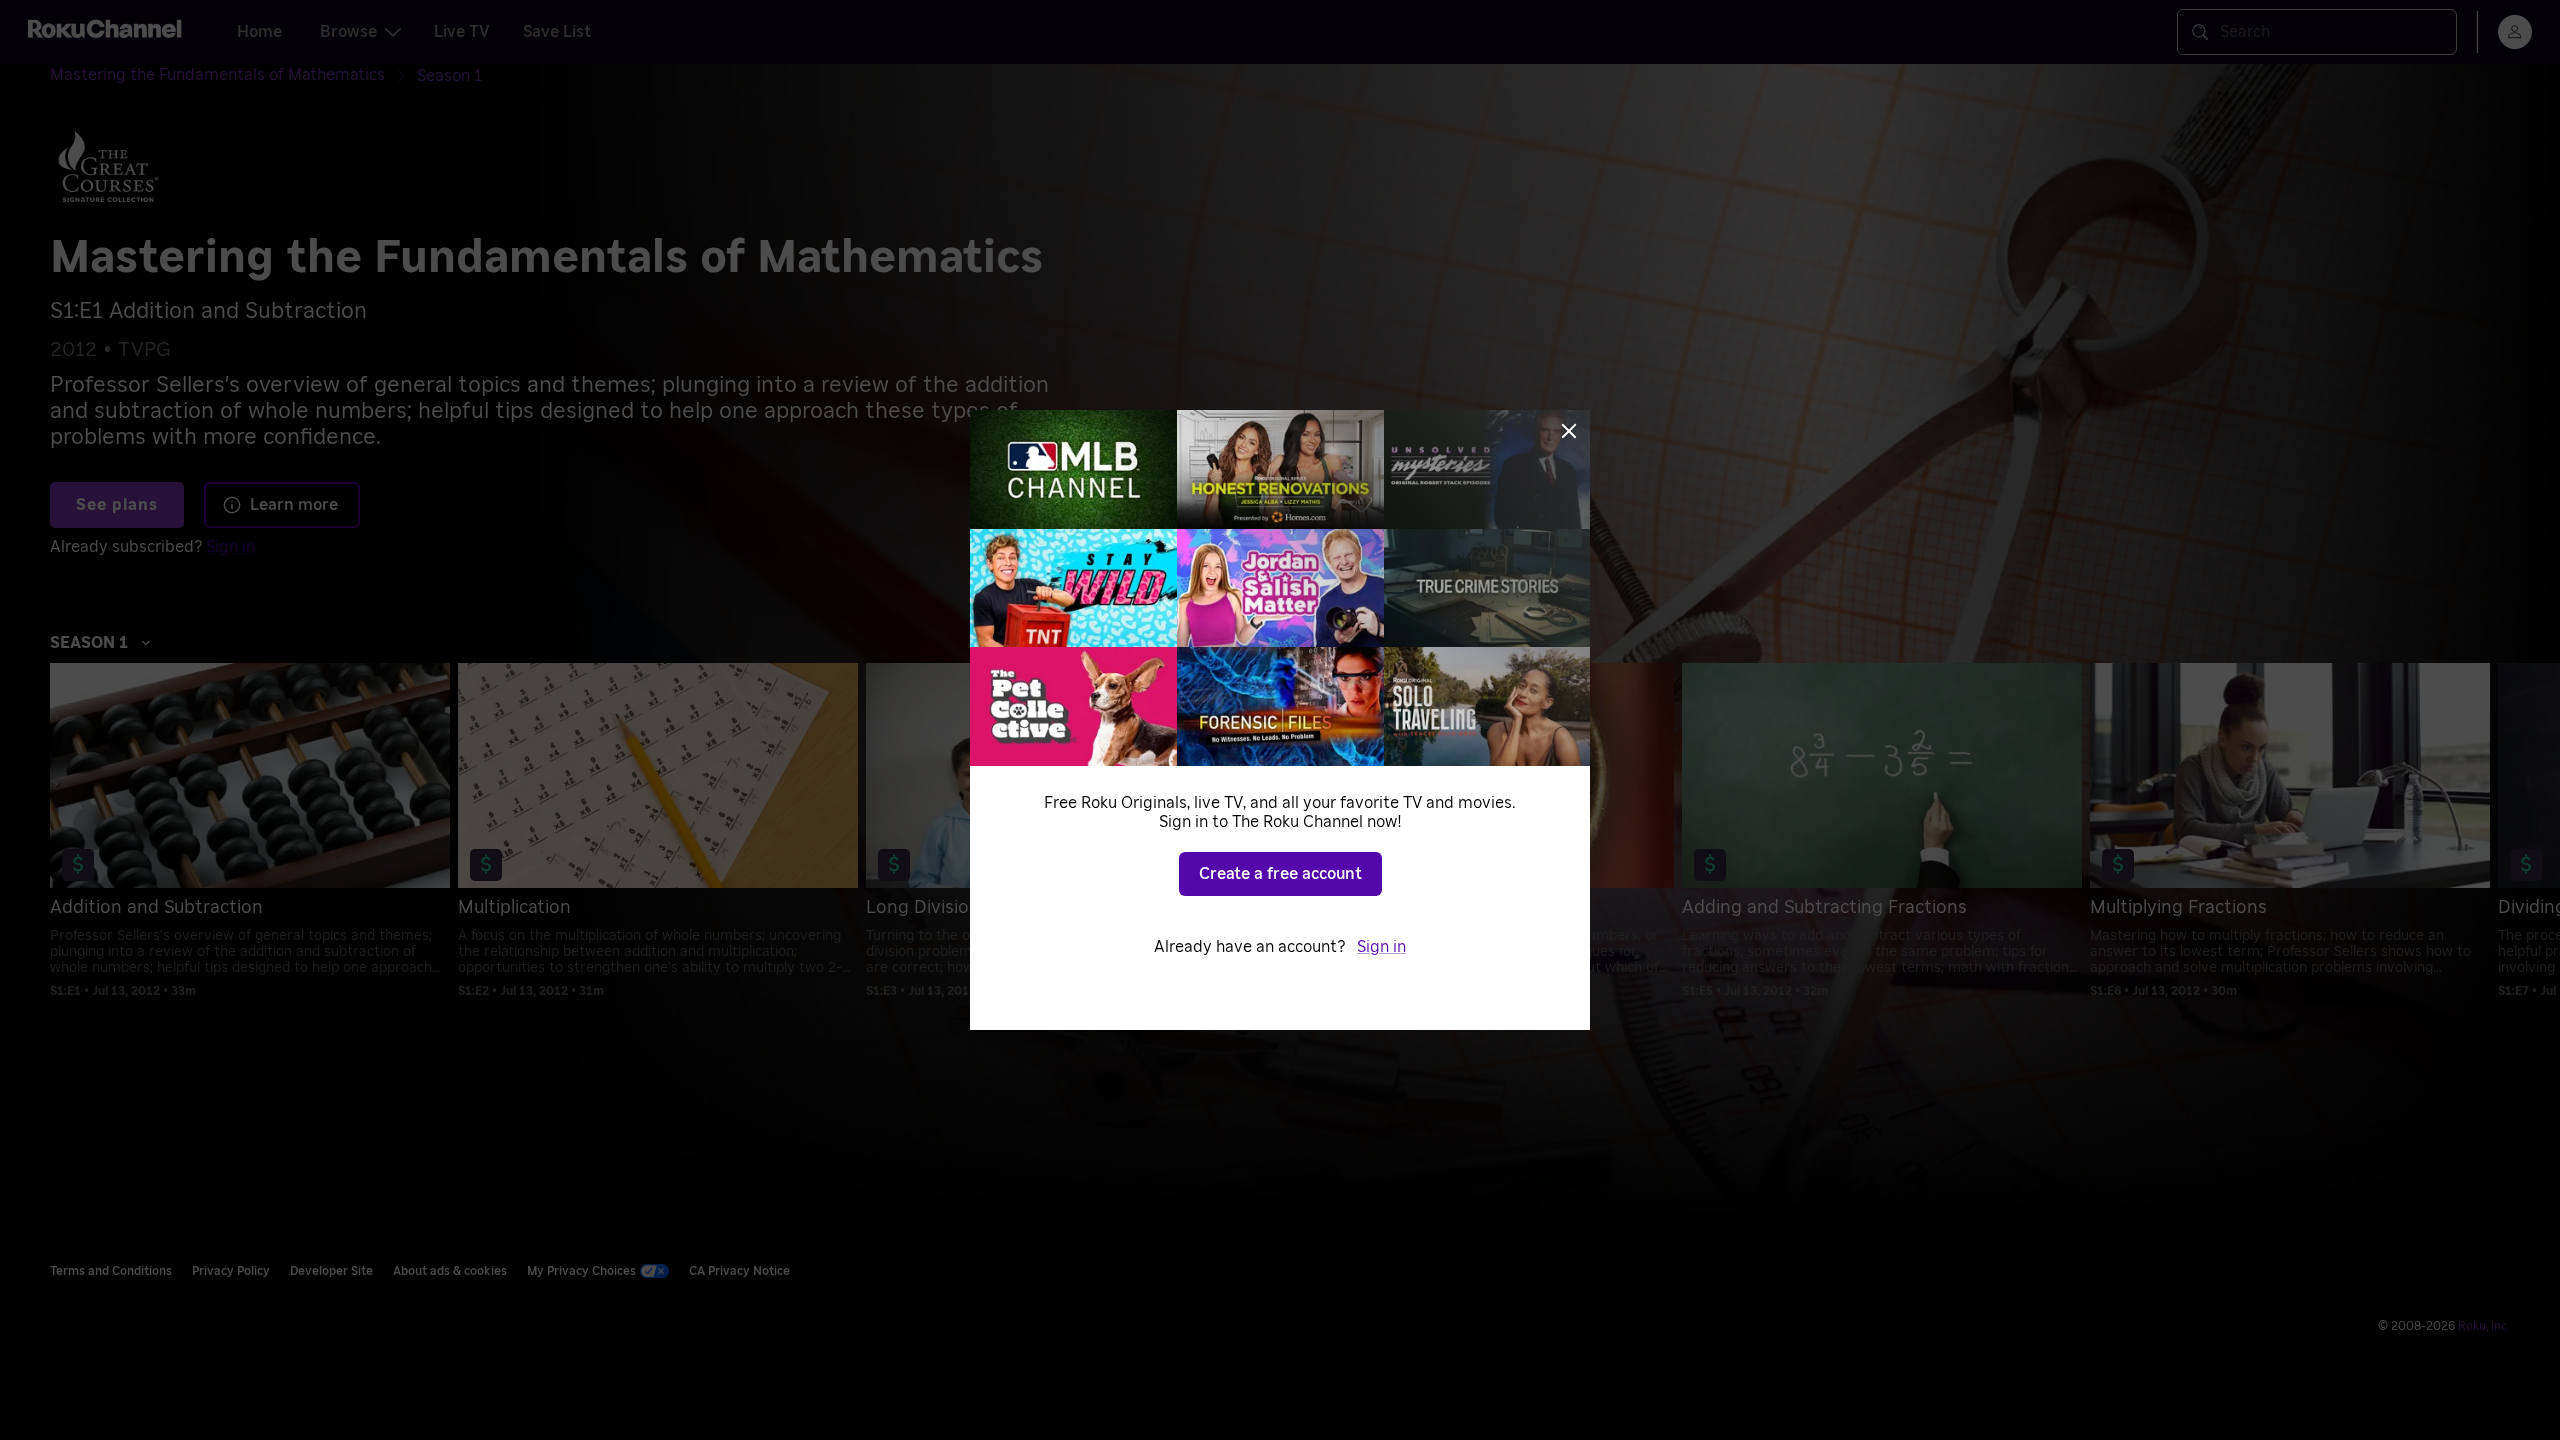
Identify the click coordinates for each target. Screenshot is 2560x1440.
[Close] (1569, 431)
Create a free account (1280, 874)
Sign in (1381, 947)
